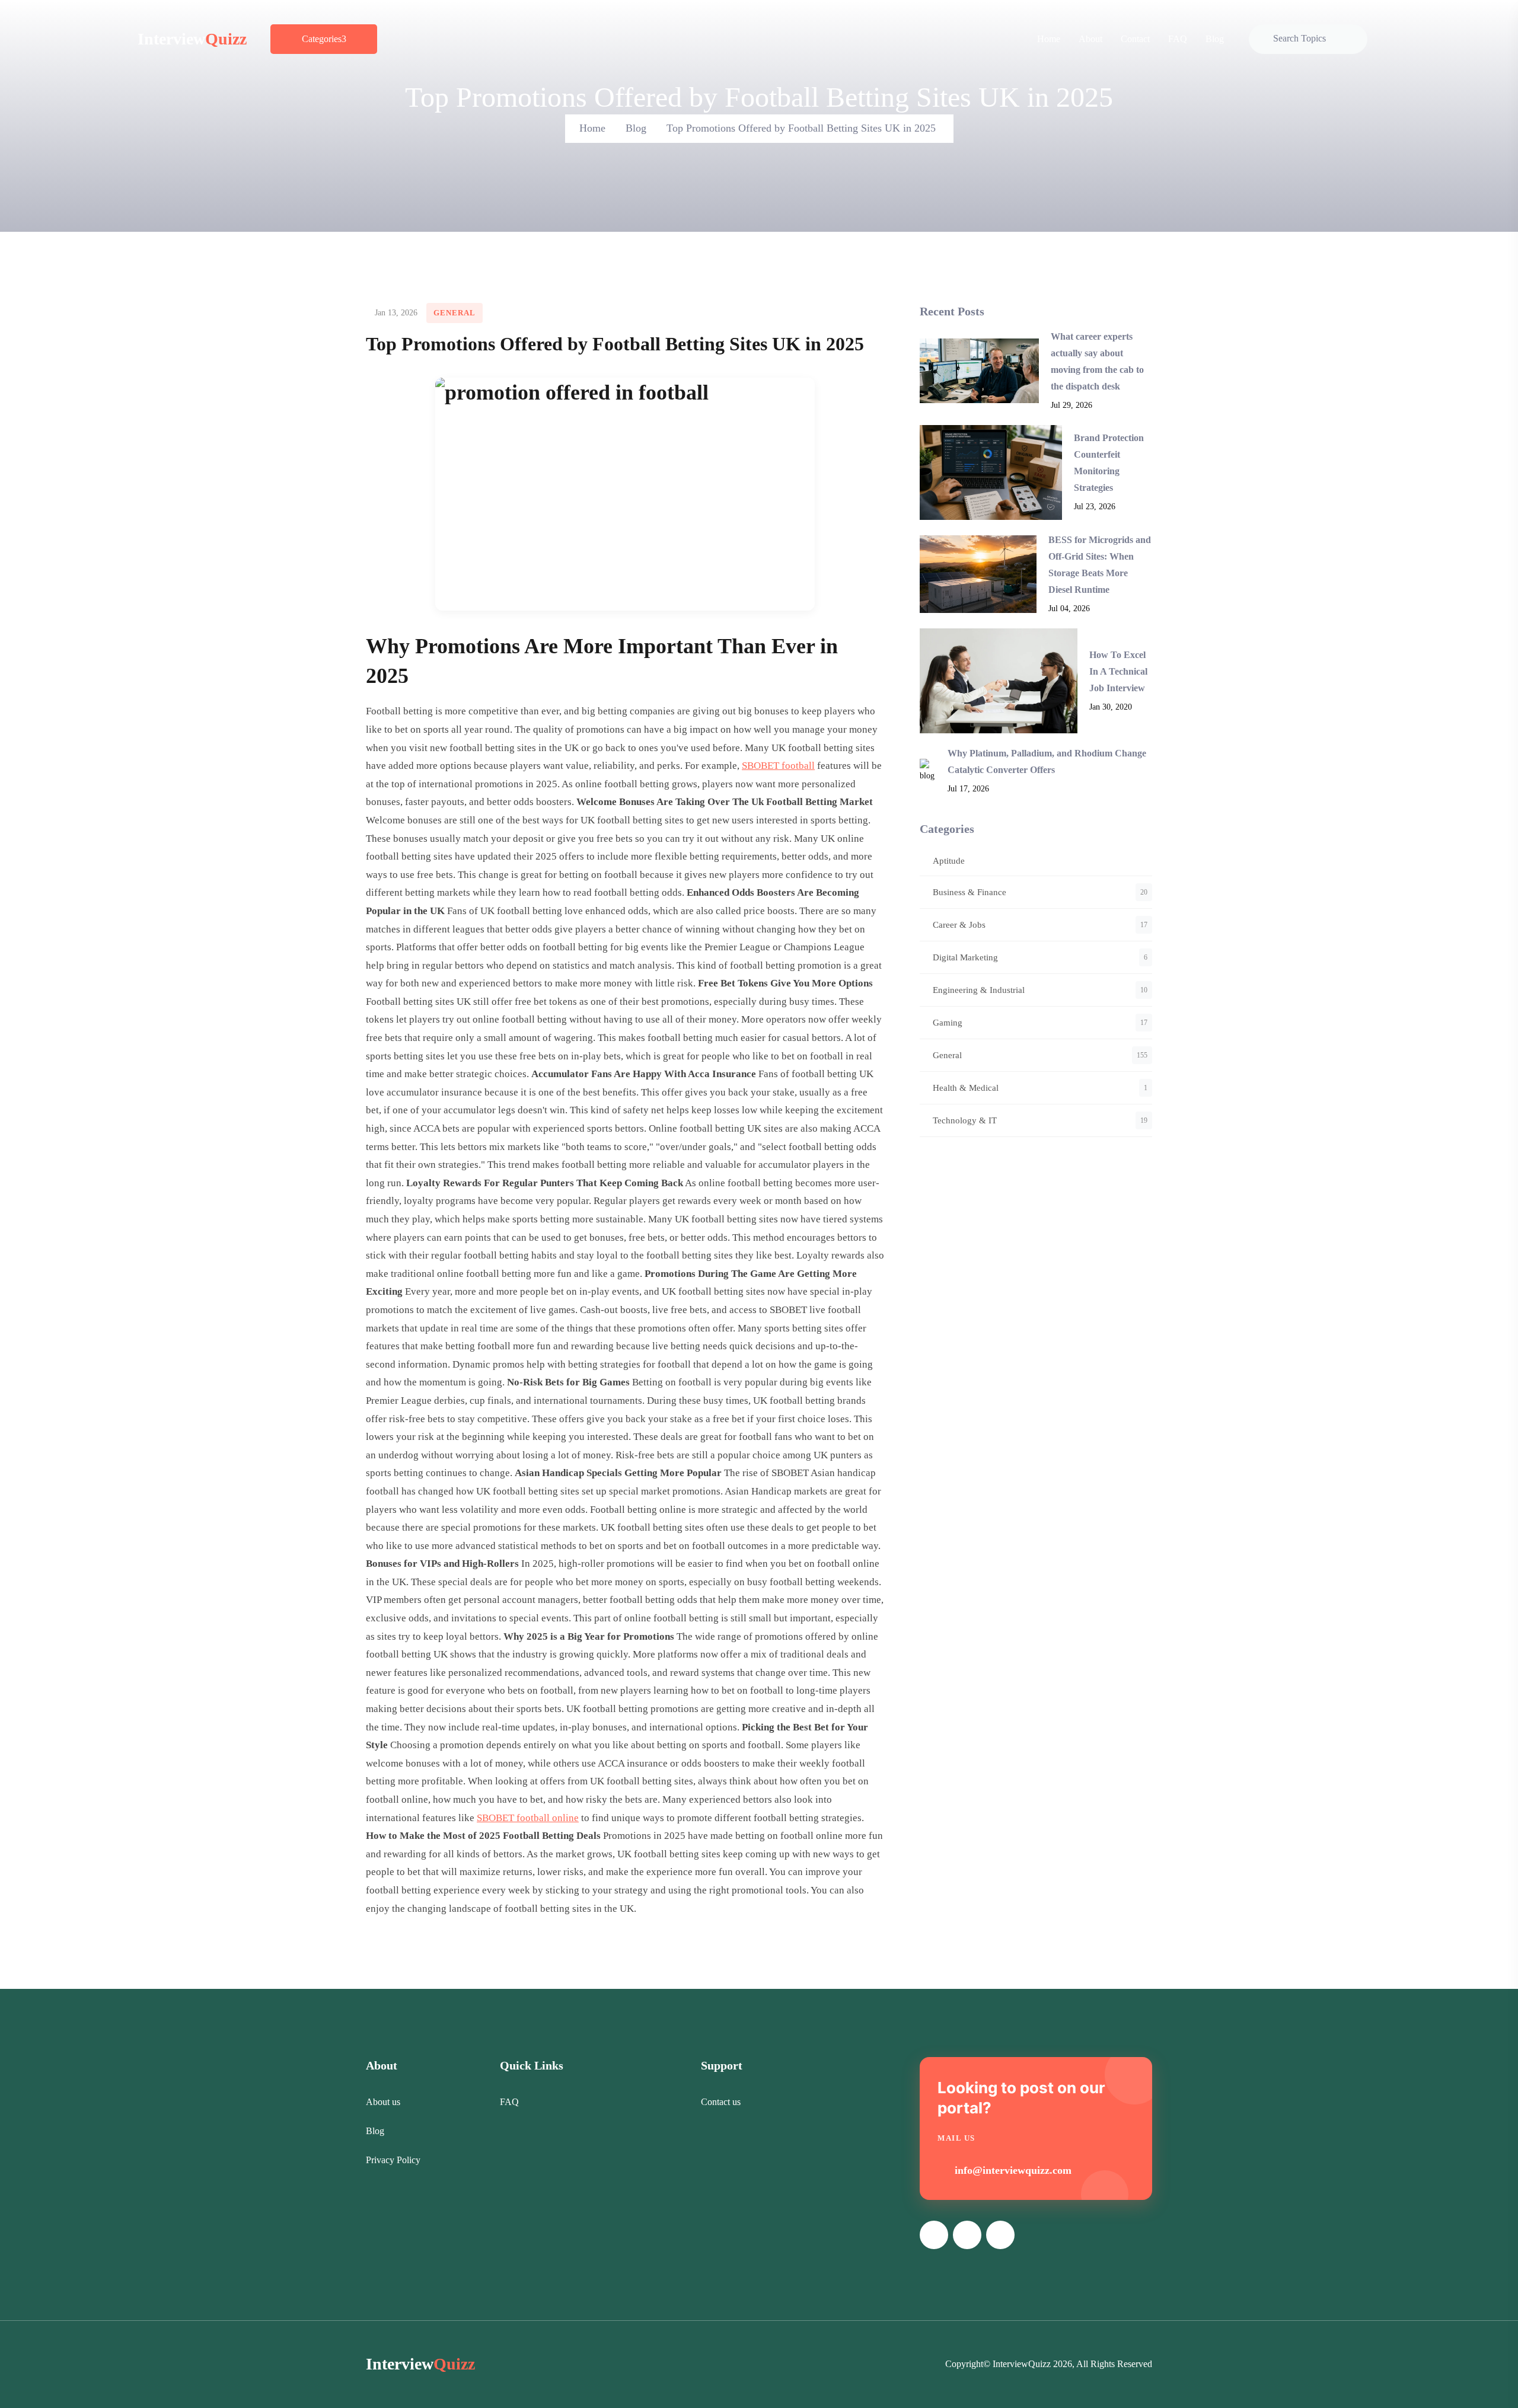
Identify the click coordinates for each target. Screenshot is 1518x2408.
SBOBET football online (528, 1818)
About (1090, 39)
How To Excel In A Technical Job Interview (1118, 671)
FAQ (1178, 39)
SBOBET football (778, 766)
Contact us (721, 2102)
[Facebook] (934, 2235)
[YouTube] (967, 2235)
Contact (1135, 39)
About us (383, 2102)
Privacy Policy (393, 2160)
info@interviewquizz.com (1013, 2170)
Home (1049, 39)
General (455, 313)
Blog (1215, 39)
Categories (322, 39)
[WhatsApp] (1000, 2235)
